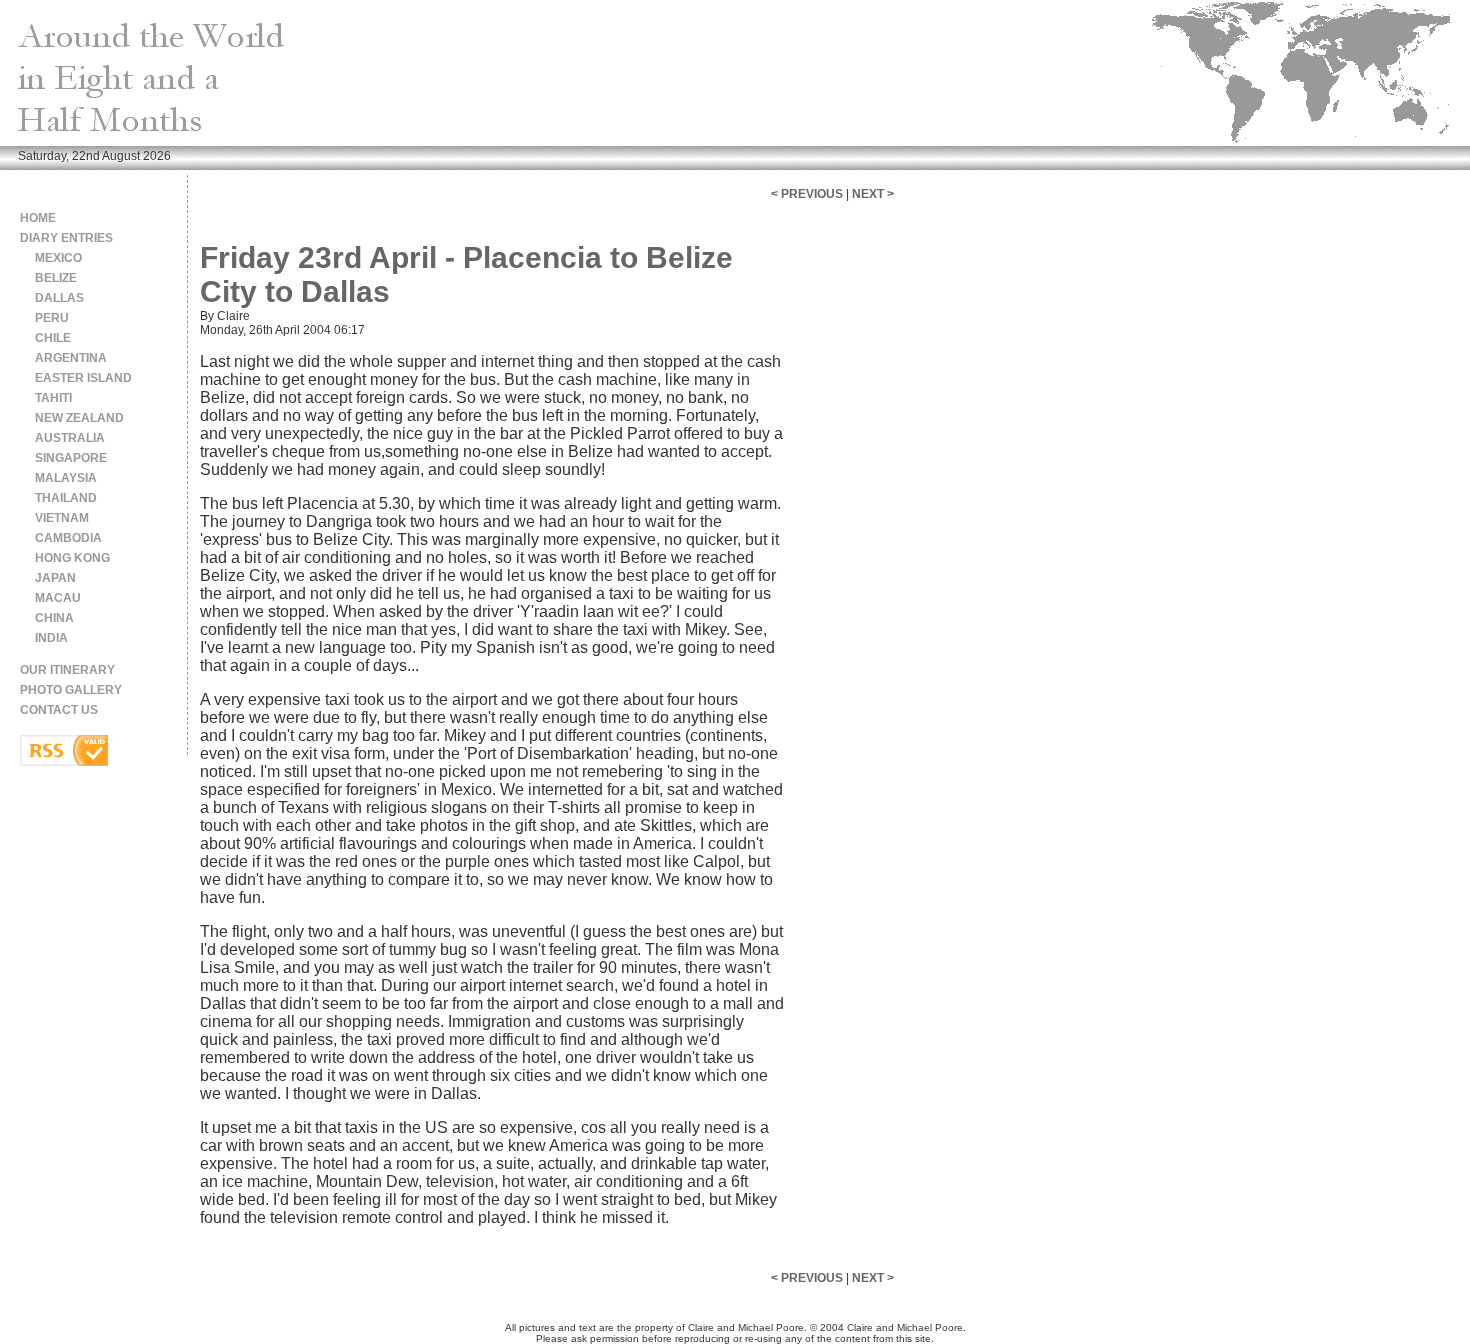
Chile (53, 338)
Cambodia (68, 538)
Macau (58, 598)
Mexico (58, 258)
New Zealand (79, 418)
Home (38, 218)
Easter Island (83, 378)
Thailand (66, 498)
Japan (55, 578)
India (51, 638)
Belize (56, 278)
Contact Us (59, 710)
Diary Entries (66, 238)
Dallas (59, 298)
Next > (873, 194)
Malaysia (66, 478)
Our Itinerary (67, 670)
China (54, 618)
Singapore (71, 458)
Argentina (71, 358)
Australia (70, 438)
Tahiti (53, 398)
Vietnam (62, 518)
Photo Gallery (71, 690)
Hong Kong (72, 558)
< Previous (807, 194)
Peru (52, 318)
